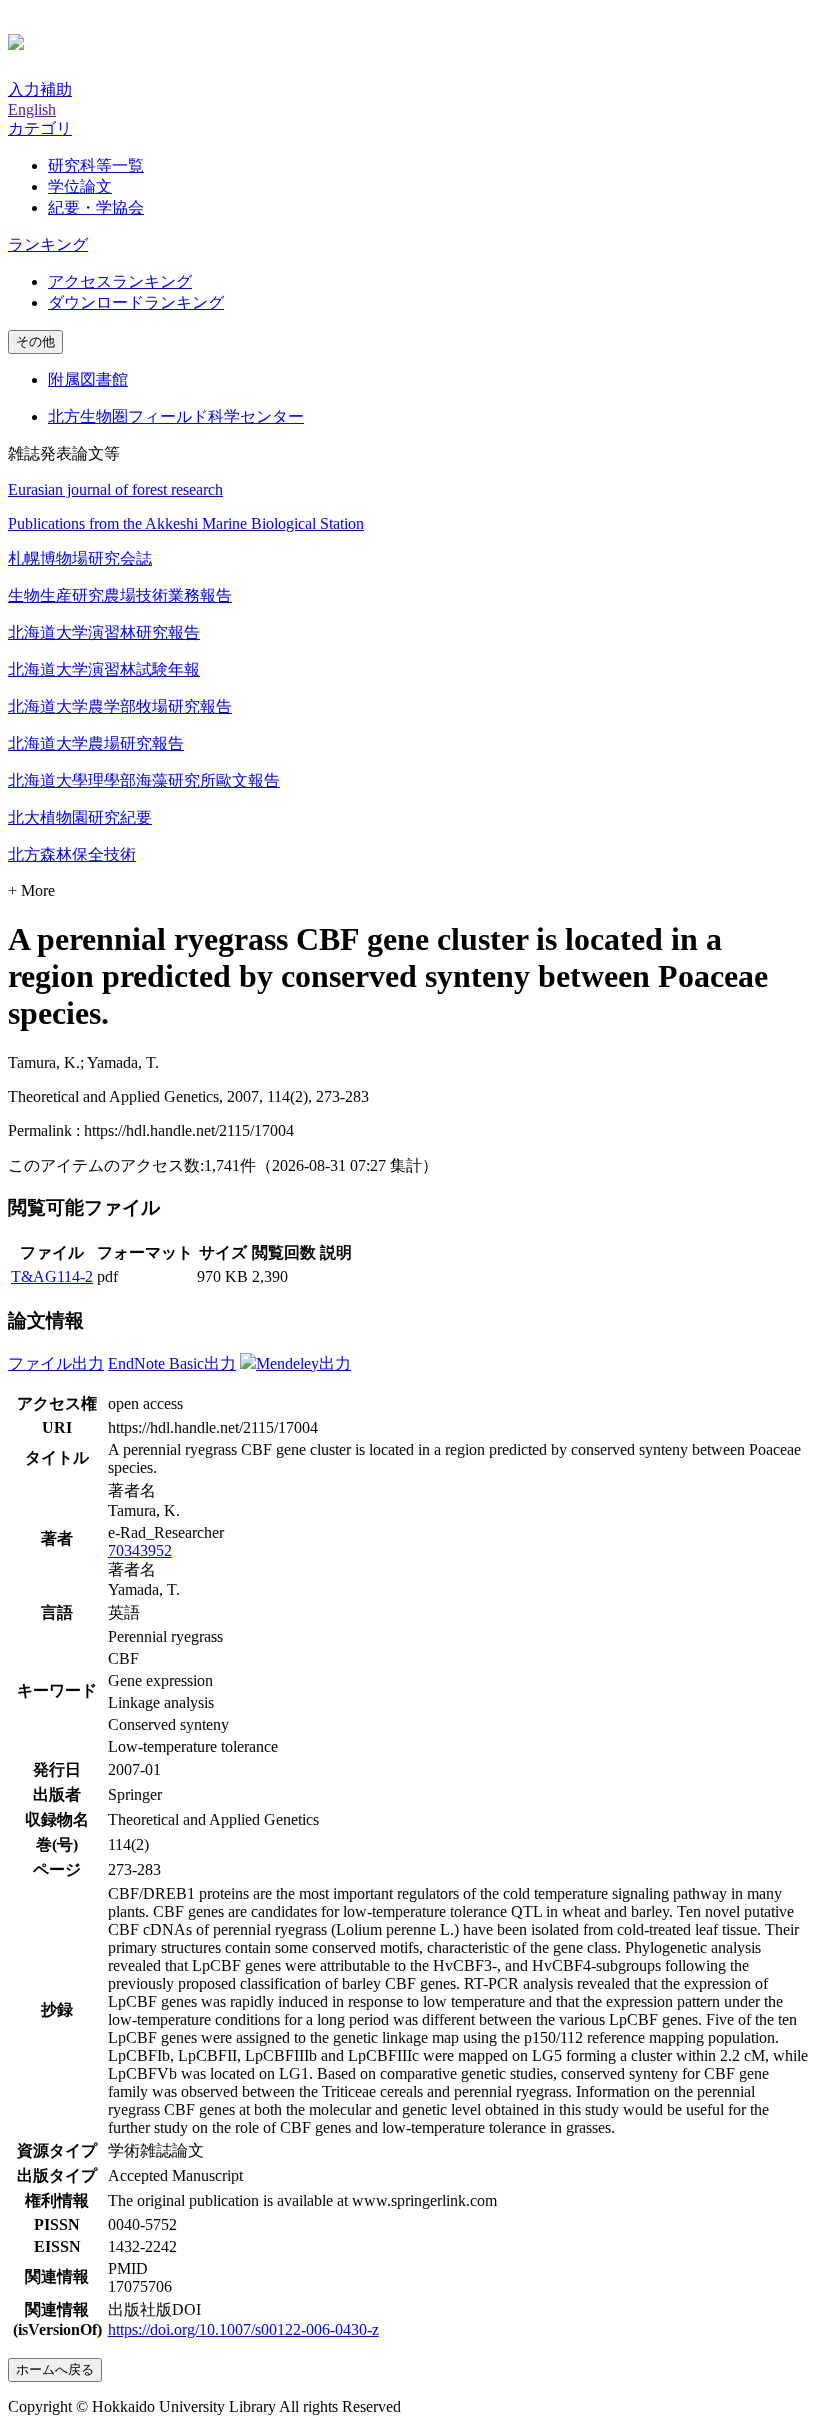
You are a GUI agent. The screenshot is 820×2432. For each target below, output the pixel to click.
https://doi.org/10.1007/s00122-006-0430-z (243, 2329)
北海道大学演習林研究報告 (104, 632)
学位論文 (80, 186)
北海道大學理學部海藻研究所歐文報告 (144, 780)
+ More (31, 890)
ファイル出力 (56, 1363)
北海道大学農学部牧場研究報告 (120, 706)
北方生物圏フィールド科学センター (176, 416)
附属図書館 (88, 379)
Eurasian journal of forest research (115, 489)
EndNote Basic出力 (172, 1363)
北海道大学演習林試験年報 (104, 669)
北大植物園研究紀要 (80, 817)
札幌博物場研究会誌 (80, 558)
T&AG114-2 (52, 1276)
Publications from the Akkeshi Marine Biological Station (186, 523)
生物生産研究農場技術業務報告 (120, 595)
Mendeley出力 (303, 1363)
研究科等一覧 (96, 165)
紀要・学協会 (96, 207)
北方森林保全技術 (72, 854)
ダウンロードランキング (136, 302)
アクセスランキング (120, 281)
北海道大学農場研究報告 (96, 743)
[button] (40, 128)
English (32, 109)
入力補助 (40, 89)
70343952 (140, 1550)
